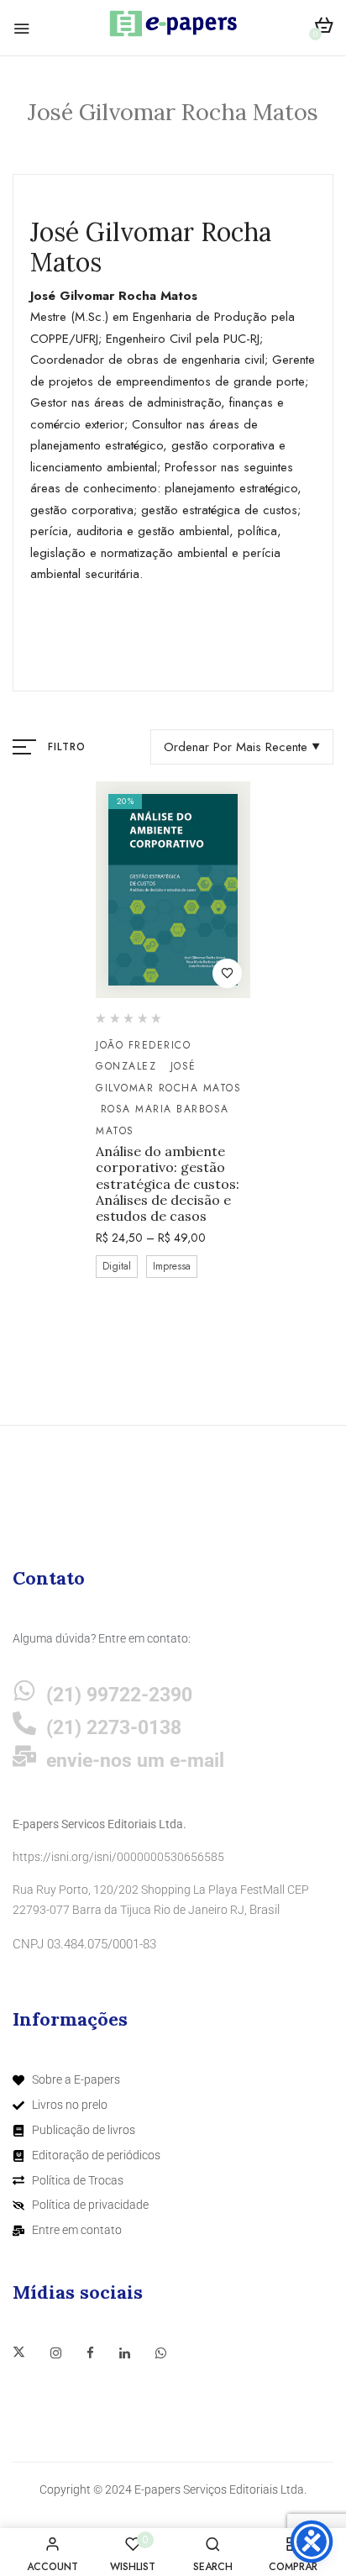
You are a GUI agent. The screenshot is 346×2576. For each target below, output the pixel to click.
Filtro (67, 747)
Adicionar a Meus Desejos (227, 973)
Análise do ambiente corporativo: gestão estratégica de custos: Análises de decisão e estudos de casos (168, 1184)
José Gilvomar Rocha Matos (168, 1077)
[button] (324, 28)
